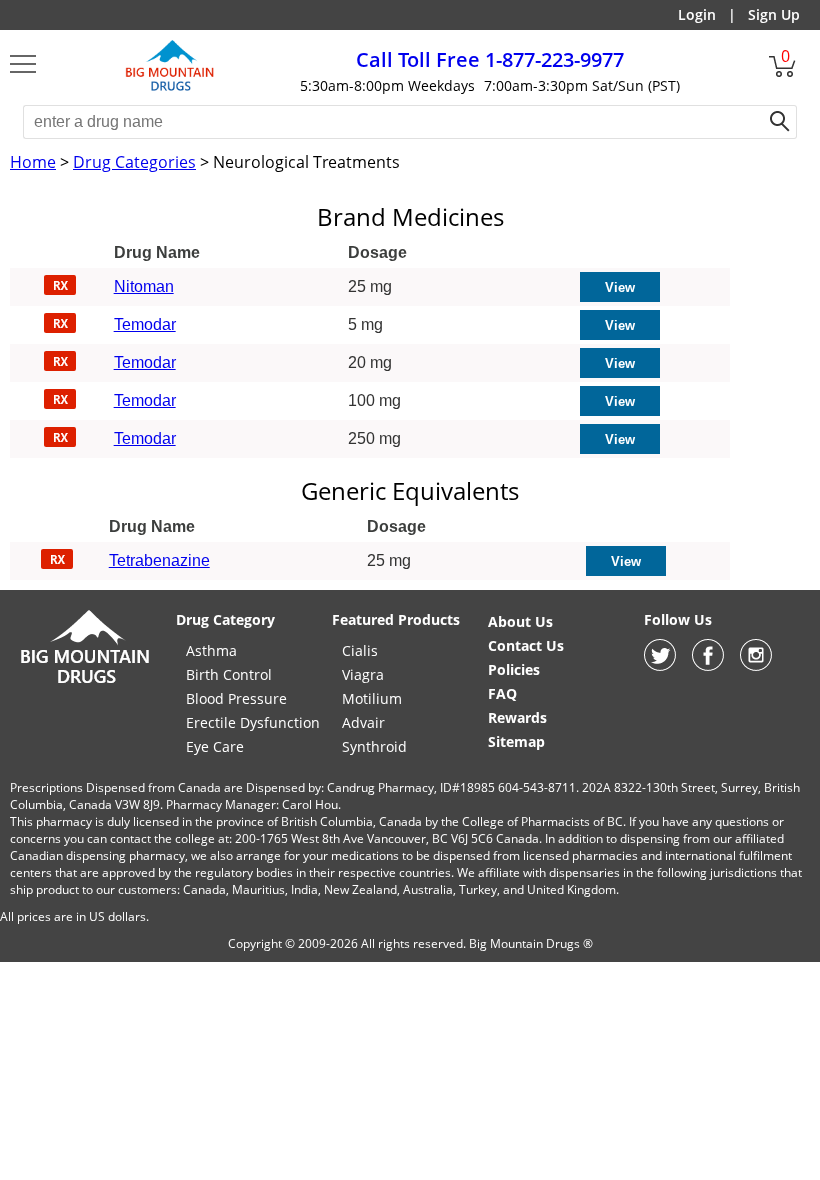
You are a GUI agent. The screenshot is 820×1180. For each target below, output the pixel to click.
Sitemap (516, 741)
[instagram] (756, 665)
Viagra (363, 674)
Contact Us (526, 645)
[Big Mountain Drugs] (170, 88)
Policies (514, 669)
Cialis (360, 650)
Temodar (145, 324)
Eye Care (215, 746)
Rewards (517, 717)
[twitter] (660, 665)
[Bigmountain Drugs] (85, 682)
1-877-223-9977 (490, 59)
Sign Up (774, 14)
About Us (520, 621)
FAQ (502, 693)
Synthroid (374, 746)
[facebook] (708, 665)
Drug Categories (134, 162)
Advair (363, 722)
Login (697, 14)
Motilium (372, 698)
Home (33, 162)
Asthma (211, 650)
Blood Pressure (236, 698)
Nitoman (144, 286)
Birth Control (229, 674)
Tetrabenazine (159, 560)
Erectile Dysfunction (253, 722)
